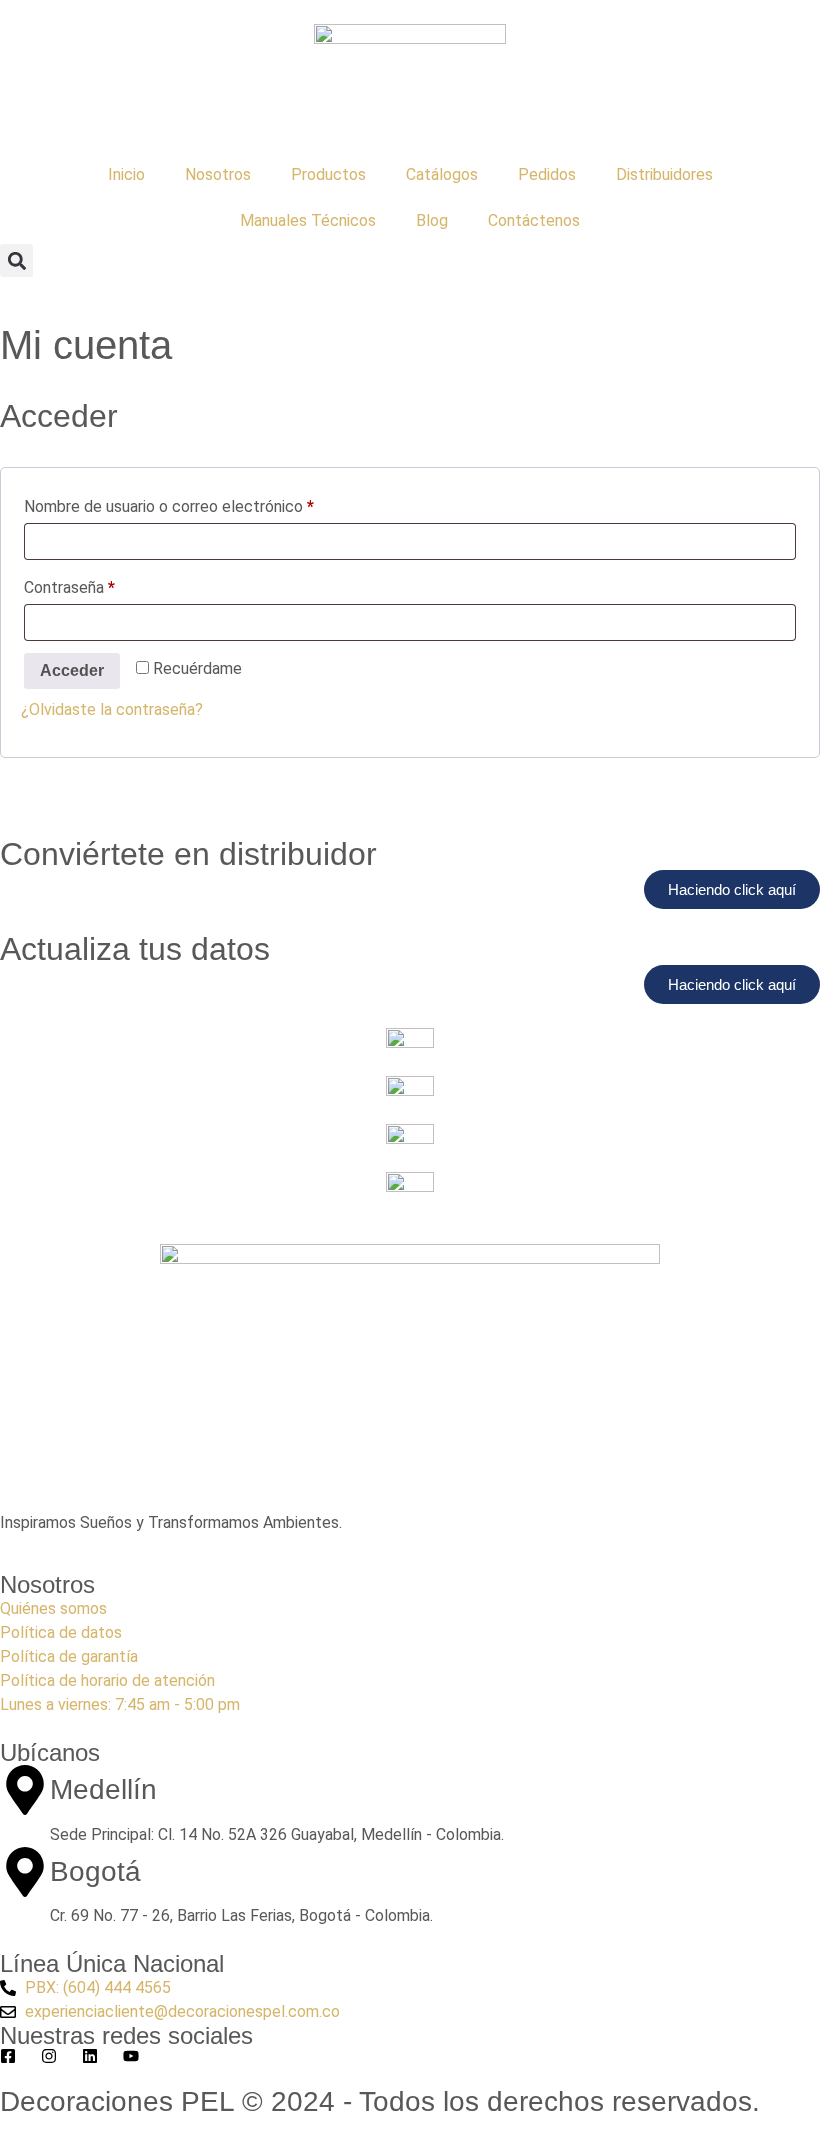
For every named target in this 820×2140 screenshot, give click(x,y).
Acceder (72, 670)
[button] (16, 260)
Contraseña (107, 584)
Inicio (126, 174)
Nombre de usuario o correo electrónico (207, 503)
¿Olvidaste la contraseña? (112, 709)
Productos (328, 174)
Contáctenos (534, 220)
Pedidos (547, 174)
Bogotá (95, 1871)
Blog (432, 220)
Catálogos (442, 174)
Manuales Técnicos (308, 220)
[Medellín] (25, 1790)
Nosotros (218, 174)
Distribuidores (664, 174)
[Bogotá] (25, 1872)
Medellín (103, 1789)
